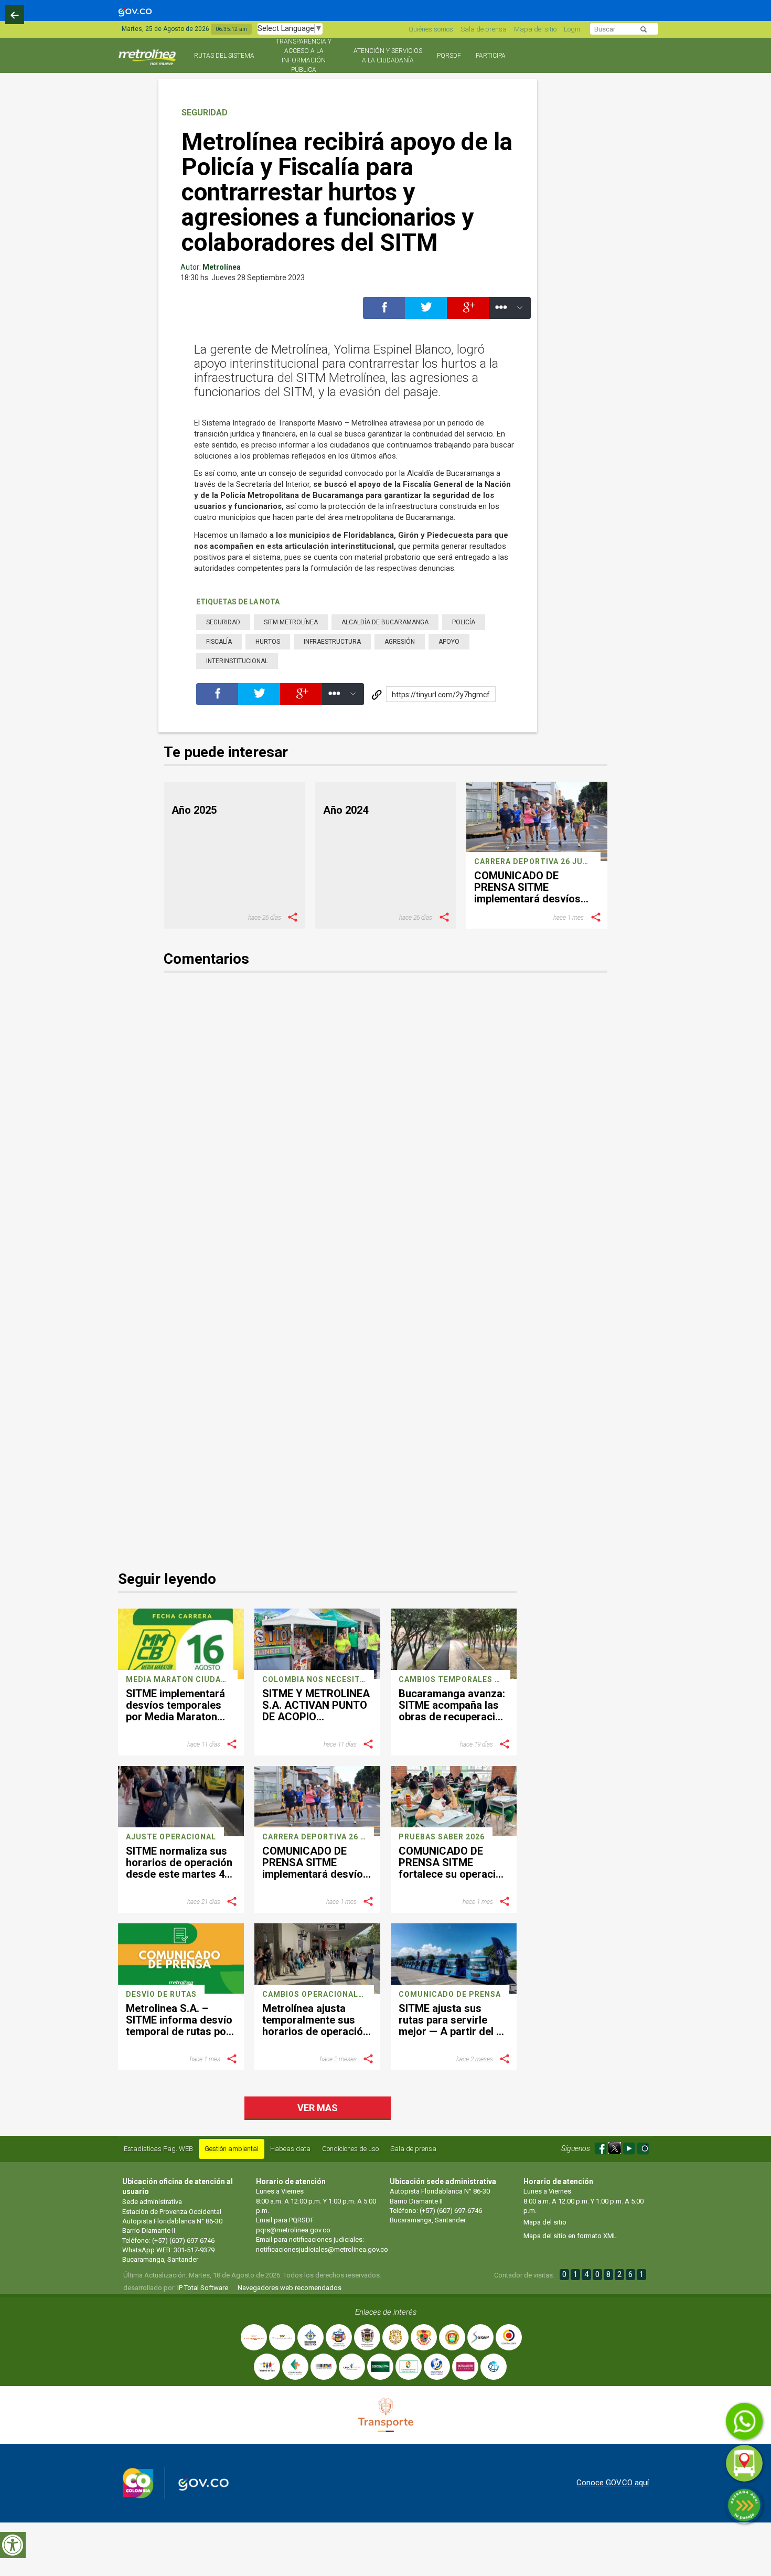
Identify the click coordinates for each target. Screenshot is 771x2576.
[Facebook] (384, 313)
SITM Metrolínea (291, 622)
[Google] (468, 313)
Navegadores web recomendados (290, 2288)
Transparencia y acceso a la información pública (304, 56)
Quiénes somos (431, 29)
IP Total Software (203, 2288)
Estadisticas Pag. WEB (158, 2149)
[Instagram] (643, 2147)
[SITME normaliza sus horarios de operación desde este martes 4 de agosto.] (181, 1801)
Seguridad (205, 113)
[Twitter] (426, 313)
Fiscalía (219, 642)
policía (464, 622)
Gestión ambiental (232, 2149)
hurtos (268, 642)
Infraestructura (332, 642)
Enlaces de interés (386, 2312)
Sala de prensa (484, 29)
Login (572, 29)
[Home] (148, 62)
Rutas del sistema (224, 56)
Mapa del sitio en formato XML (570, 2236)
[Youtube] (630, 2147)
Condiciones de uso (350, 2149)
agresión (400, 642)
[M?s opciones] (510, 313)
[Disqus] (386, 1131)
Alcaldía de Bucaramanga (385, 622)
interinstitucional (237, 661)
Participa (491, 56)
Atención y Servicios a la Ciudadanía (388, 56)
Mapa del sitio (535, 29)
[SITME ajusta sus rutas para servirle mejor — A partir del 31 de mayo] (454, 1958)
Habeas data (290, 2149)
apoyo (449, 642)
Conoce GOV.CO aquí (613, 2483)
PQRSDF (449, 56)
